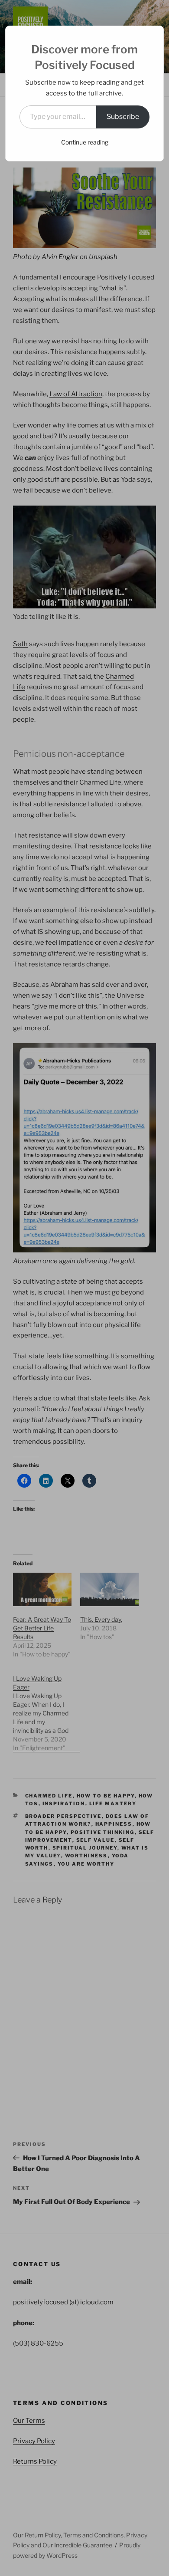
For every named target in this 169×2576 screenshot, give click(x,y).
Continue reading (85, 142)
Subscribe (123, 117)
